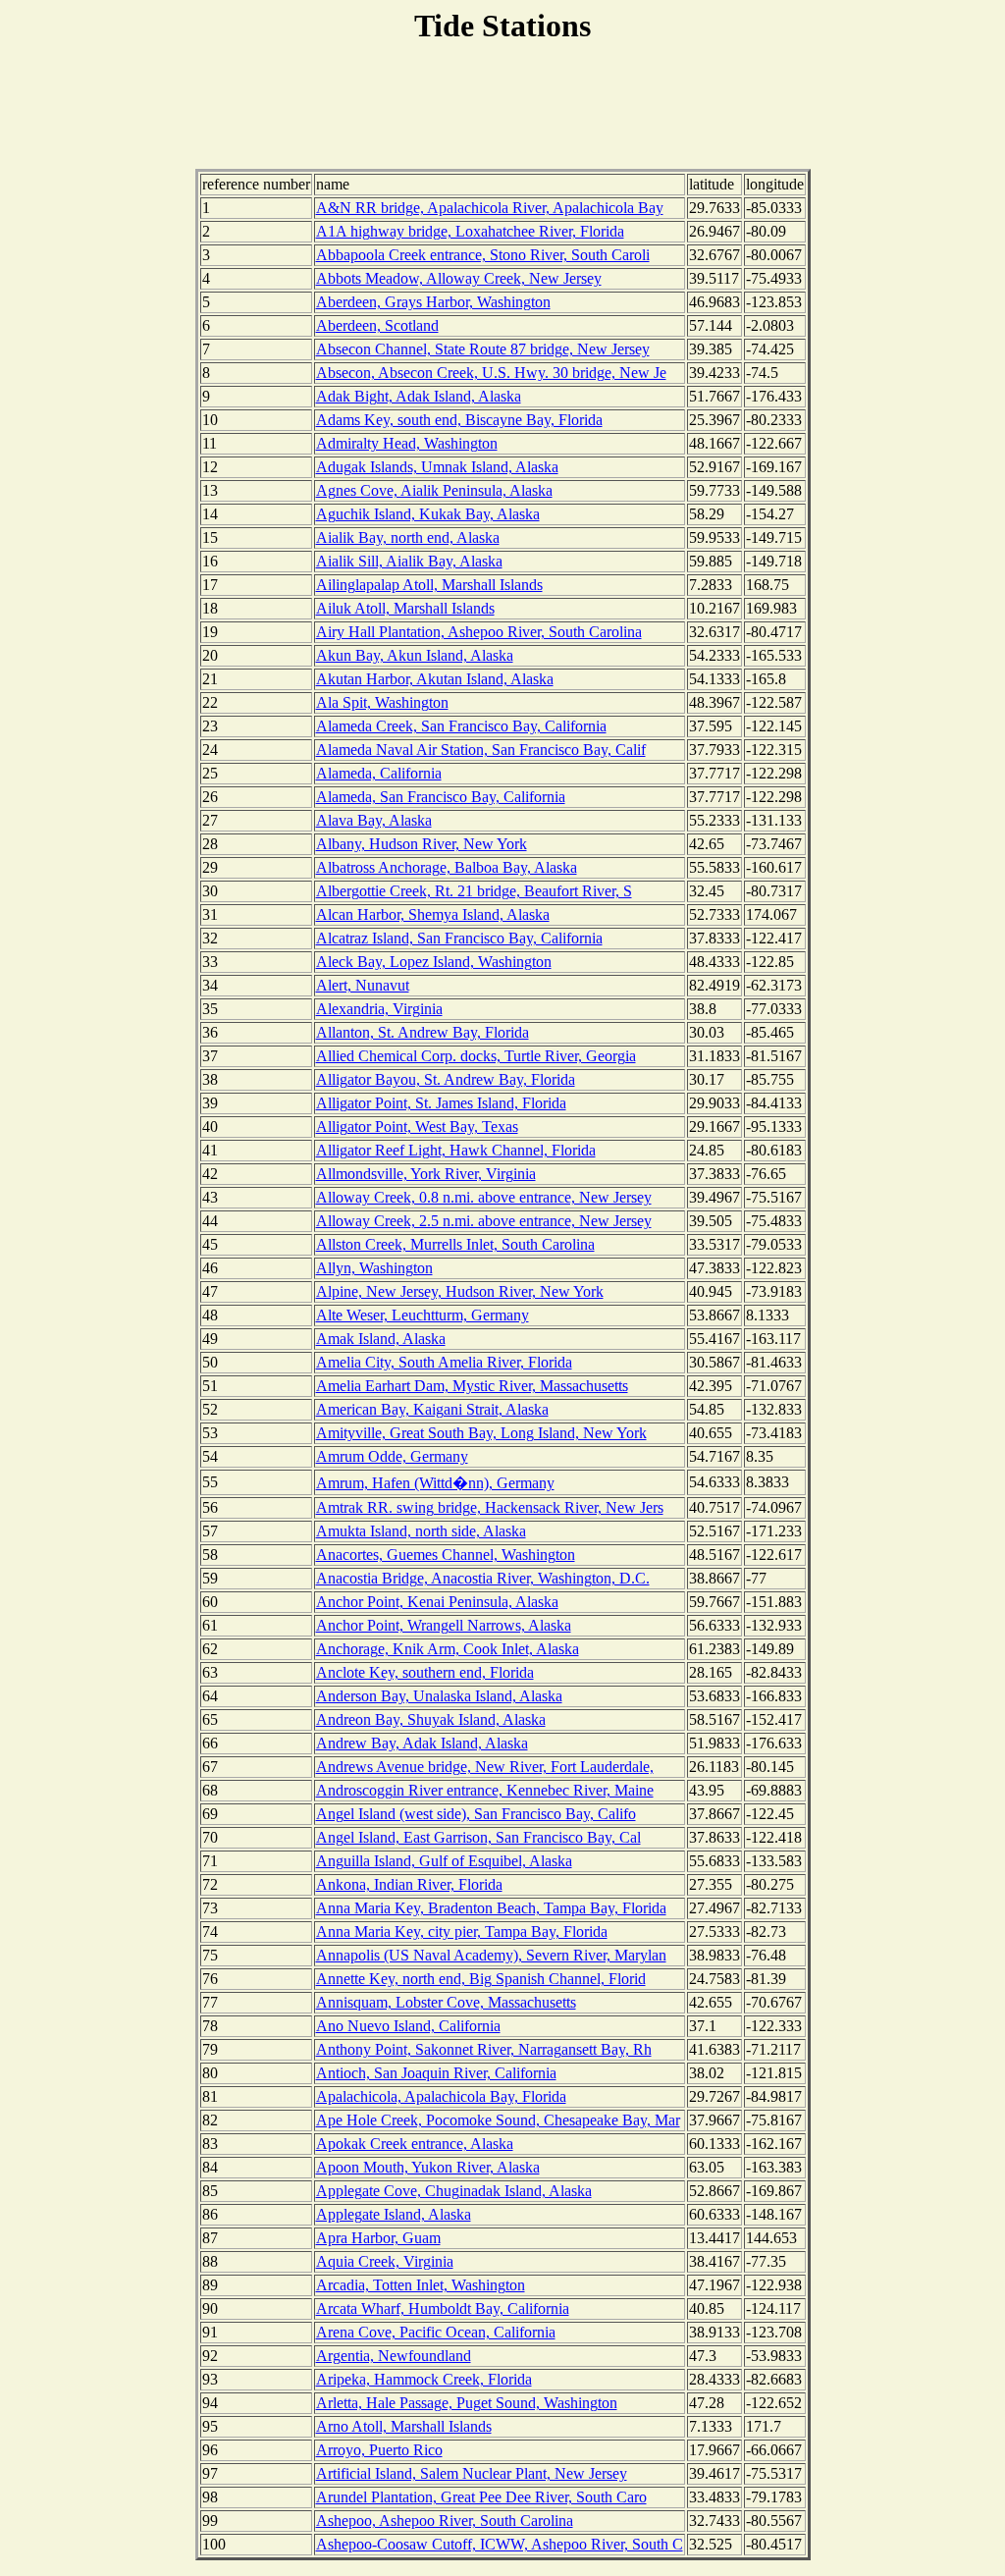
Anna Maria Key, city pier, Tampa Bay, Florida (462, 1932)
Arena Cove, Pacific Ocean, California (436, 2332)
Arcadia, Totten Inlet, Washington (421, 2285)
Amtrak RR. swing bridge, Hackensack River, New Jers (490, 1507)
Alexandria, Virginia (379, 1009)
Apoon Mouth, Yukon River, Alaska (428, 2167)
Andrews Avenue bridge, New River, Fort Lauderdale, (485, 1767)
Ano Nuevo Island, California (408, 2026)
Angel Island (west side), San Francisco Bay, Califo (476, 1814)
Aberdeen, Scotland (377, 325)
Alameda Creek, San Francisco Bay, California (461, 726)
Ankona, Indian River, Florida (409, 1884)
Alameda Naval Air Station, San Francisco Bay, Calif (481, 750)
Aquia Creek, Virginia (385, 2261)
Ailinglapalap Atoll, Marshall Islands (429, 585)
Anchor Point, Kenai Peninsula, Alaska (437, 1602)
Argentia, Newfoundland (394, 2356)
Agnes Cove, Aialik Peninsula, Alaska (434, 490)
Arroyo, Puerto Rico (379, 2450)
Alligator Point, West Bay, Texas (417, 1127)
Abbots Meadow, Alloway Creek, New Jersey (459, 278)
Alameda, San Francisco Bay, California (441, 797)
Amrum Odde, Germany (392, 1456)
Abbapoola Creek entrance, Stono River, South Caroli (483, 255)
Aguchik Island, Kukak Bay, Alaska (428, 514)
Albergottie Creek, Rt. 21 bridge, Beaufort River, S (474, 891)
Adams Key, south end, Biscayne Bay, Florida (459, 420)
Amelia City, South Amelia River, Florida (444, 1362)
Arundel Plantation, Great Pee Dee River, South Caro (481, 2497)
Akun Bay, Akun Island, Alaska (415, 655)
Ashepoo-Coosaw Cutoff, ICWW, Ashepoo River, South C (500, 2544)
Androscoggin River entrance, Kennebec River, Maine (485, 1790)
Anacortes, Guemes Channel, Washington (446, 1555)
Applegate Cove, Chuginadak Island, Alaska (454, 2191)
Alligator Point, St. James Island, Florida (441, 1103)
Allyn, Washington (374, 1268)
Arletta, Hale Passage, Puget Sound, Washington (467, 2403)
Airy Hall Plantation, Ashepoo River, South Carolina (479, 632)
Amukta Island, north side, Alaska (421, 1531)
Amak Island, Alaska (381, 1339)
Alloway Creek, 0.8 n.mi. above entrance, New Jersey (484, 1197)
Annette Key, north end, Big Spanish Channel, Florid (481, 1979)
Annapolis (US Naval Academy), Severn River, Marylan (491, 1955)
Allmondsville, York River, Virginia (426, 1174)
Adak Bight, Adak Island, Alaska (419, 396)
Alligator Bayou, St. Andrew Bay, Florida (446, 1079)
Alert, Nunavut (363, 985)
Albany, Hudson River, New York (422, 844)
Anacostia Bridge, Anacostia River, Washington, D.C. (483, 1578)
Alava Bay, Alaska (374, 820)
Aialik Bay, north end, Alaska (408, 537)
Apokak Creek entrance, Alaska (415, 2144)
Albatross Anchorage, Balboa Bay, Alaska (447, 867)
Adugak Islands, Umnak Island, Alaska (437, 467)
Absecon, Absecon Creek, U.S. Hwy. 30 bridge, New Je (491, 373)
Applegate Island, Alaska (394, 2214)
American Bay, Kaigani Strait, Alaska (432, 1409)
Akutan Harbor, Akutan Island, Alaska (435, 679)
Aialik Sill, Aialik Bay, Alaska (409, 561)
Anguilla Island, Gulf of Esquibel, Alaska (444, 1861)
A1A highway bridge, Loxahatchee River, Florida (470, 231)
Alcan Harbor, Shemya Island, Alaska (433, 914)
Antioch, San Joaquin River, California (436, 2073)
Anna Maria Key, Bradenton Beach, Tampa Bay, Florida (491, 1908)
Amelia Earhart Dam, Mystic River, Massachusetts (472, 1386)
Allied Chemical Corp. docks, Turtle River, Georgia (476, 1056)
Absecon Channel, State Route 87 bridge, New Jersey (483, 349)
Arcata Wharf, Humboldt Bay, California (443, 2308)
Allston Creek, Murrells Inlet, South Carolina (455, 1244)
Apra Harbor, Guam (378, 2238)
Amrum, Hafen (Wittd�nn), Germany (435, 1483)
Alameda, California (379, 773)
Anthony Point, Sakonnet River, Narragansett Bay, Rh (484, 2049)
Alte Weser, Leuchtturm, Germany (423, 1315)
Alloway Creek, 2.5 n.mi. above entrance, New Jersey (484, 1221)
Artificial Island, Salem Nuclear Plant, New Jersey (472, 2473)
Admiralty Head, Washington (407, 443)
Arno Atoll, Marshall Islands (404, 2426)
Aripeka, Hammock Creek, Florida (424, 2379)
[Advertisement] (502, 109)
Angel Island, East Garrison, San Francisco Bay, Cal (478, 1837)
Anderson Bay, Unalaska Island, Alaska (439, 1696)
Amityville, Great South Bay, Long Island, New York (481, 1433)
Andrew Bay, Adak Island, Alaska (422, 1743)
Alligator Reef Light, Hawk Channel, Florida (456, 1150)
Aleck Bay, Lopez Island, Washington (434, 962)
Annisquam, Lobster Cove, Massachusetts (446, 2002)
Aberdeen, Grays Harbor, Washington (433, 302)
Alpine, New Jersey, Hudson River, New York (460, 1291)
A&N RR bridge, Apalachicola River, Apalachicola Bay (490, 208)
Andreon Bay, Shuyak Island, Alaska (431, 1719)
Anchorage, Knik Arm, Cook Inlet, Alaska (448, 1649)
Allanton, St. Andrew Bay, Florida (423, 1032)
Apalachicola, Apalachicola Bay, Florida (441, 2096)
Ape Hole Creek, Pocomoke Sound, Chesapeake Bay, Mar (498, 2120)
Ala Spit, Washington (382, 702)
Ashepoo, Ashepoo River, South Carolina (445, 2521)
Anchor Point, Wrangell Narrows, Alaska (444, 1625)
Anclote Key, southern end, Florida (425, 1672)
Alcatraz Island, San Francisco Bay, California (459, 938)
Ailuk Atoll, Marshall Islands (405, 608)
